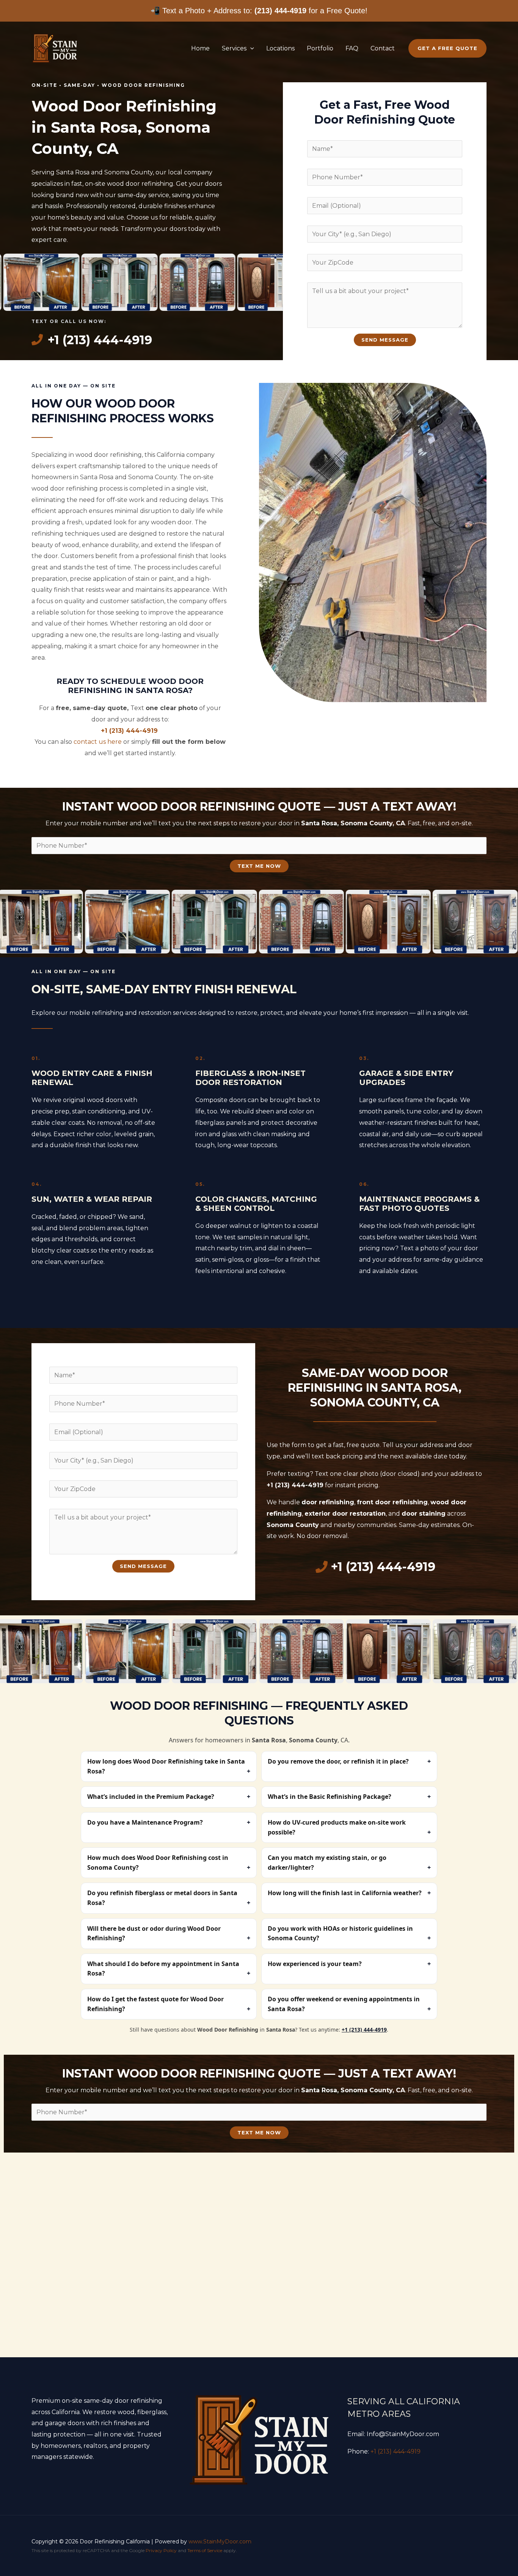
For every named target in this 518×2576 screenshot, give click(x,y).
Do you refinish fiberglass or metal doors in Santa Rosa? (162, 1898)
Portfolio (320, 48)
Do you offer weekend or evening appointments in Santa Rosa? (344, 2004)
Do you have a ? (145, 1822)
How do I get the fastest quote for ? (155, 2004)
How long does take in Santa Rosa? (166, 1766)
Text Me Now (259, 866)
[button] (447, 48)
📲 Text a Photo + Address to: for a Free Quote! (259, 11)
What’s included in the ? (151, 1797)
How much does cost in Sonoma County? (158, 1863)
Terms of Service (205, 2550)
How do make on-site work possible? (337, 1827)
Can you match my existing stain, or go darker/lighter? (327, 1863)
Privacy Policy (161, 2550)
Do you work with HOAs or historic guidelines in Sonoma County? (340, 1933)
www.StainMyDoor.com (220, 2542)
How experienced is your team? (315, 1964)
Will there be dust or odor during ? (154, 1933)
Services (234, 48)
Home (200, 48)
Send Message (385, 340)
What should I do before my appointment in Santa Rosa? (163, 1969)
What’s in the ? (330, 1797)
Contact (383, 48)
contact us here (98, 742)
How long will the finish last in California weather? (345, 1893)
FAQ (352, 48)
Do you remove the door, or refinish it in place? (338, 1761)
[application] (250, 48)
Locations (280, 48)
